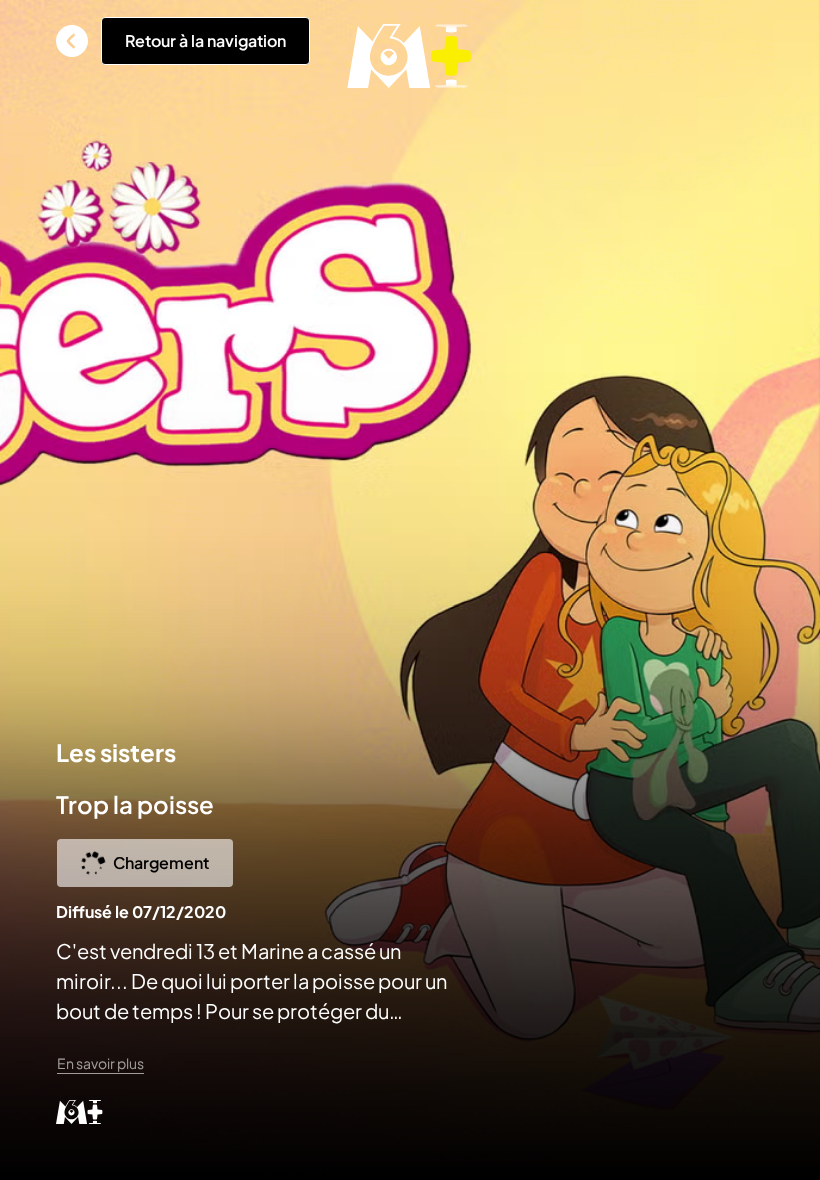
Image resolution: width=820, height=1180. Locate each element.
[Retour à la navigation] (72, 41)
